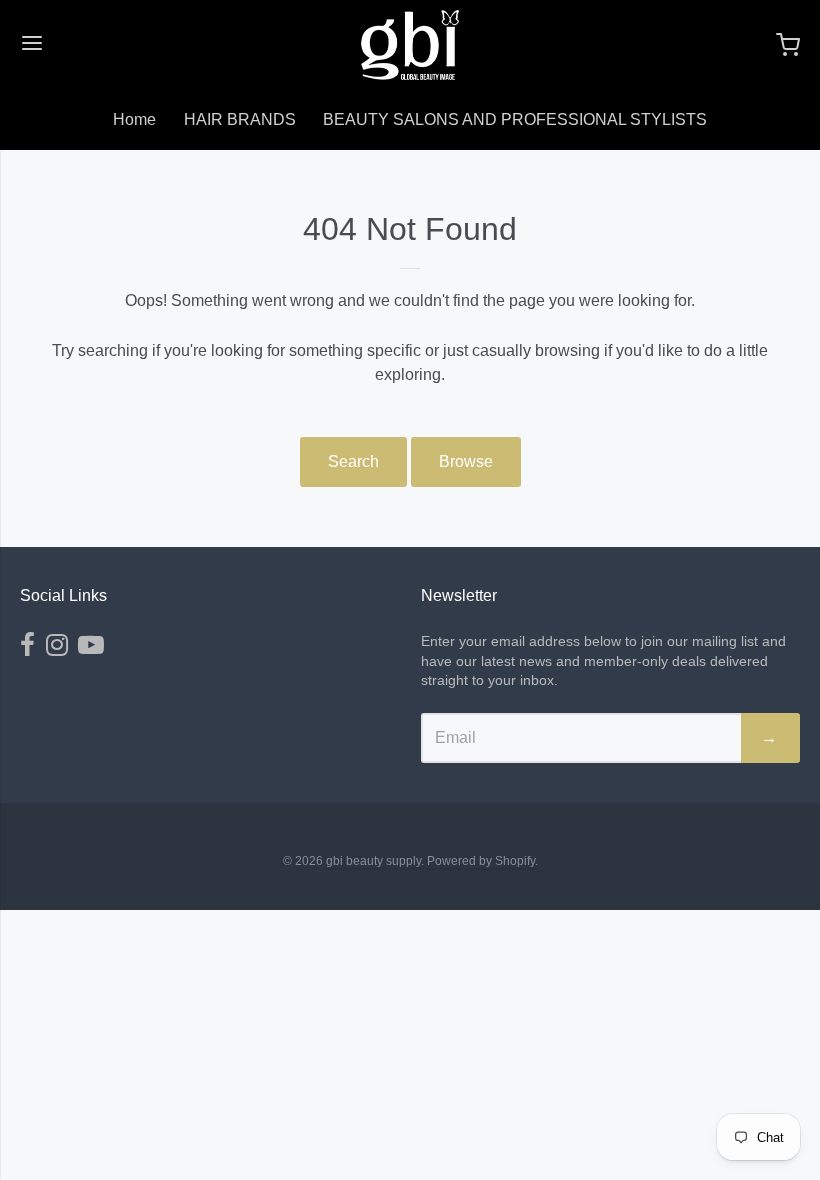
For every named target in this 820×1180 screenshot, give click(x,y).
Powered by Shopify (481, 861)
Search (353, 461)
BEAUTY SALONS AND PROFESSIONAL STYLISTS (515, 119)
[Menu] (32, 45)
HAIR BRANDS (240, 119)
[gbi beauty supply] (410, 45)
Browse (466, 461)
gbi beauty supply (373, 861)
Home (134, 119)
